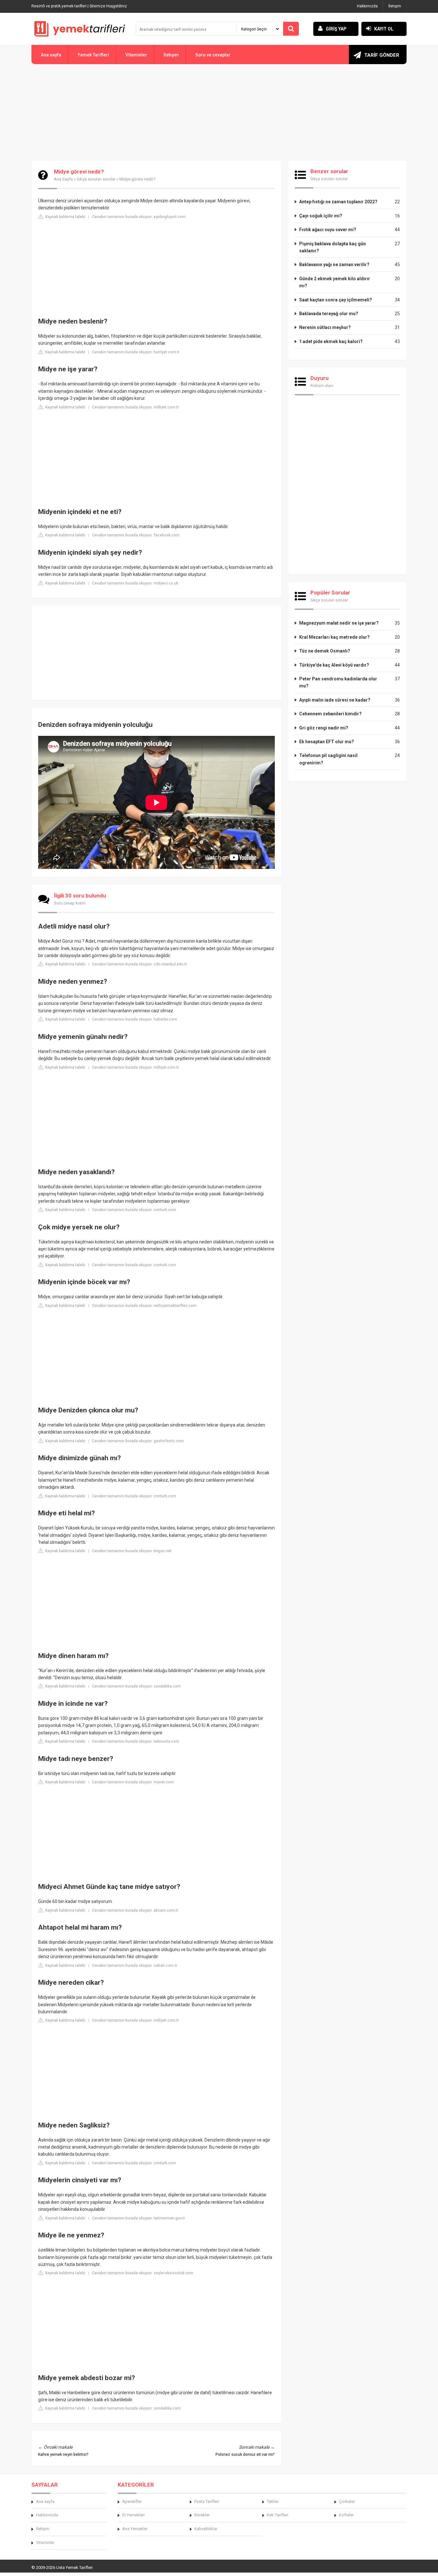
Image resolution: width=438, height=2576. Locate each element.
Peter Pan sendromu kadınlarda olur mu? (338, 682)
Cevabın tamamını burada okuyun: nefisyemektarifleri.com (144, 1306)
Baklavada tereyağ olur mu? (329, 314)
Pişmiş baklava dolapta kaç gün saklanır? (333, 247)
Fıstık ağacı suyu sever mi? (328, 230)
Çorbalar (347, 2501)
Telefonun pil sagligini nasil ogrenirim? (328, 759)
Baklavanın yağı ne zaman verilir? (334, 265)
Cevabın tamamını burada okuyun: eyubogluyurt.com (139, 217)
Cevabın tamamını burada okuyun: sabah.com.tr (135, 1966)
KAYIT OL (384, 29)
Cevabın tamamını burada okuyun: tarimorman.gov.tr (139, 2218)
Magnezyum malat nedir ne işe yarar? (339, 623)
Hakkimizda (47, 2515)
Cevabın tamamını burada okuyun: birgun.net (132, 1551)
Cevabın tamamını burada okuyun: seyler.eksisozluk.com (143, 2273)
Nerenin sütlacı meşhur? (325, 327)
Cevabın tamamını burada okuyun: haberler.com (135, 1019)
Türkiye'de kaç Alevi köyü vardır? (334, 665)
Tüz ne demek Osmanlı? (325, 651)
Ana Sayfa (63, 179)
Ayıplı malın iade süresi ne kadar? (335, 700)
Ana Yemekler (135, 2529)
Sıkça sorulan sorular (96, 179)
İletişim (395, 6)
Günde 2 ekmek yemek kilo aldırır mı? (335, 282)
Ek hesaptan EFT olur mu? (327, 742)
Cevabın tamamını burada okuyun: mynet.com (133, 1782)
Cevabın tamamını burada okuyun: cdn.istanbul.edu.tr (139, 964)
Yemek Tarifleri (93, 55)
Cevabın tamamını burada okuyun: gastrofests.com (138, 1441)
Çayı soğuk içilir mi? (321, 216)
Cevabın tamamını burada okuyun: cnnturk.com (134, 1210)
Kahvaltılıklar (206, 2529)
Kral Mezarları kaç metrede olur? (334, 637)
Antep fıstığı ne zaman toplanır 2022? (338, 202)
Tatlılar (273, 2501)
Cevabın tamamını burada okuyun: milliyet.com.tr (135, 407)
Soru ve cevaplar (213, 55)
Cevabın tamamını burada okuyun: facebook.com (136, 535)
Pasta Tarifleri (207, 2501)
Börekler (202, 2515)
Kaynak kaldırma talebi (65, 217)
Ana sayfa (51, 55)
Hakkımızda (367, 6)
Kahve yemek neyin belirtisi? (63, 2454)
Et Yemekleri (133, 2515)
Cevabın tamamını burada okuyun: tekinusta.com (136, 1741)
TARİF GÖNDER (382, 55)
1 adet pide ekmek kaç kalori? (331, 341)
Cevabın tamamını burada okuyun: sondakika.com (136, 1686)
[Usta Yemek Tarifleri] (80, 29)
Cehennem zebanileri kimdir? (330, 714)
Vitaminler (136, 55)
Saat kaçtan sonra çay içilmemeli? (336, 300)
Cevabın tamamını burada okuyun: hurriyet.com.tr (136, 352)
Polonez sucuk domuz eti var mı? (245, 2454)
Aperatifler (132, 2501)
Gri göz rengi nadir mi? (324, 728)
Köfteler (346, 2515)
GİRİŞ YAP (336, 29)
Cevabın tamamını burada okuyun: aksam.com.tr (135, 1910)
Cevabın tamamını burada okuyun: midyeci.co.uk (135, 583)
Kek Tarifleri (278, 2515)
